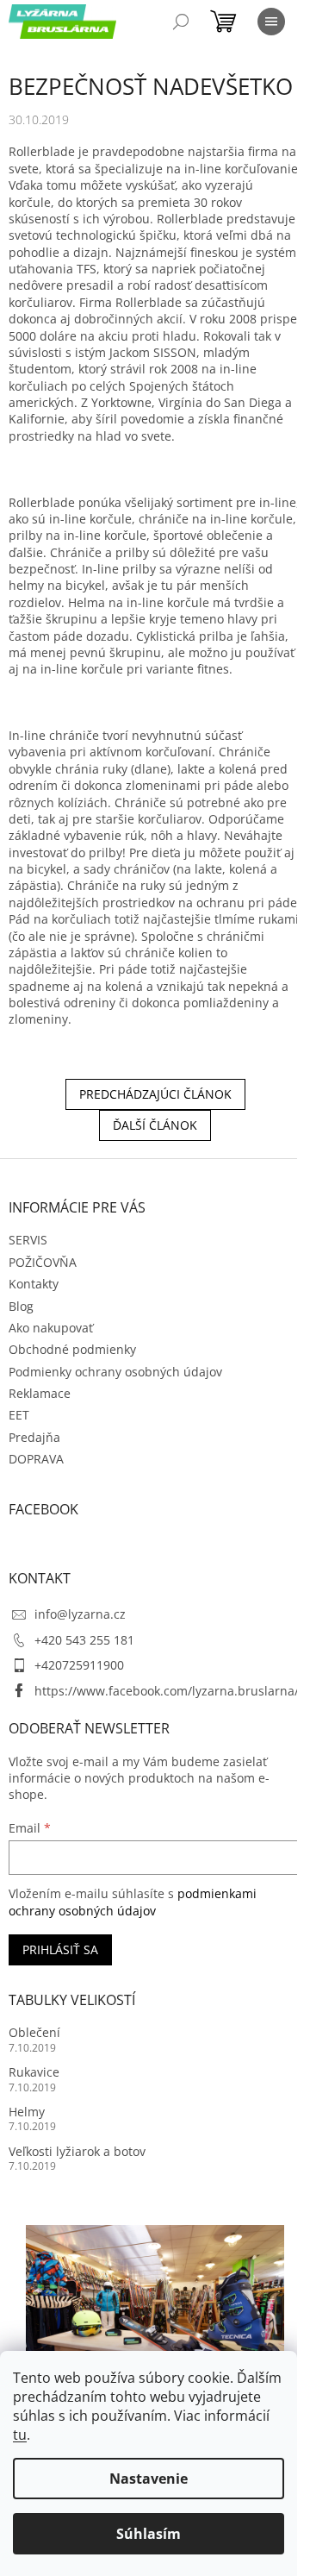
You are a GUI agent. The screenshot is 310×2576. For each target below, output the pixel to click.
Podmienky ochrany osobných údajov (115, 1372)
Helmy (27, 2112)
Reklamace (40, 1393)
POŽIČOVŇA (43, 1262)
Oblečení (34, 2032)
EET (19, 1415)
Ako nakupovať (51, 1328)
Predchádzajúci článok (155, 1094)
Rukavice (34, 2072)
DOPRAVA (36, 1459)
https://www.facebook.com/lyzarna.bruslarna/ (167, 1691)
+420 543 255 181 (84, 1640)
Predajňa (34, 1437)
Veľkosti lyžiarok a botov (77, 2151)
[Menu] (271, 22)
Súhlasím (149, 2534)
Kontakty (34, 1284)
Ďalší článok (155, 1125)
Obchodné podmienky (72, 1349)
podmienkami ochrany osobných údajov (133, 1902)
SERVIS (28, 1240)
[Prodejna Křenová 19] (155, 2310)
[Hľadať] (181, 22)
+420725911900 (79, 1665)
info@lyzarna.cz (80, 1614)
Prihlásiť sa (60, 1949)
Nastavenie (149, 2479)
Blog (21, 1306)
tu (20, 2435)
